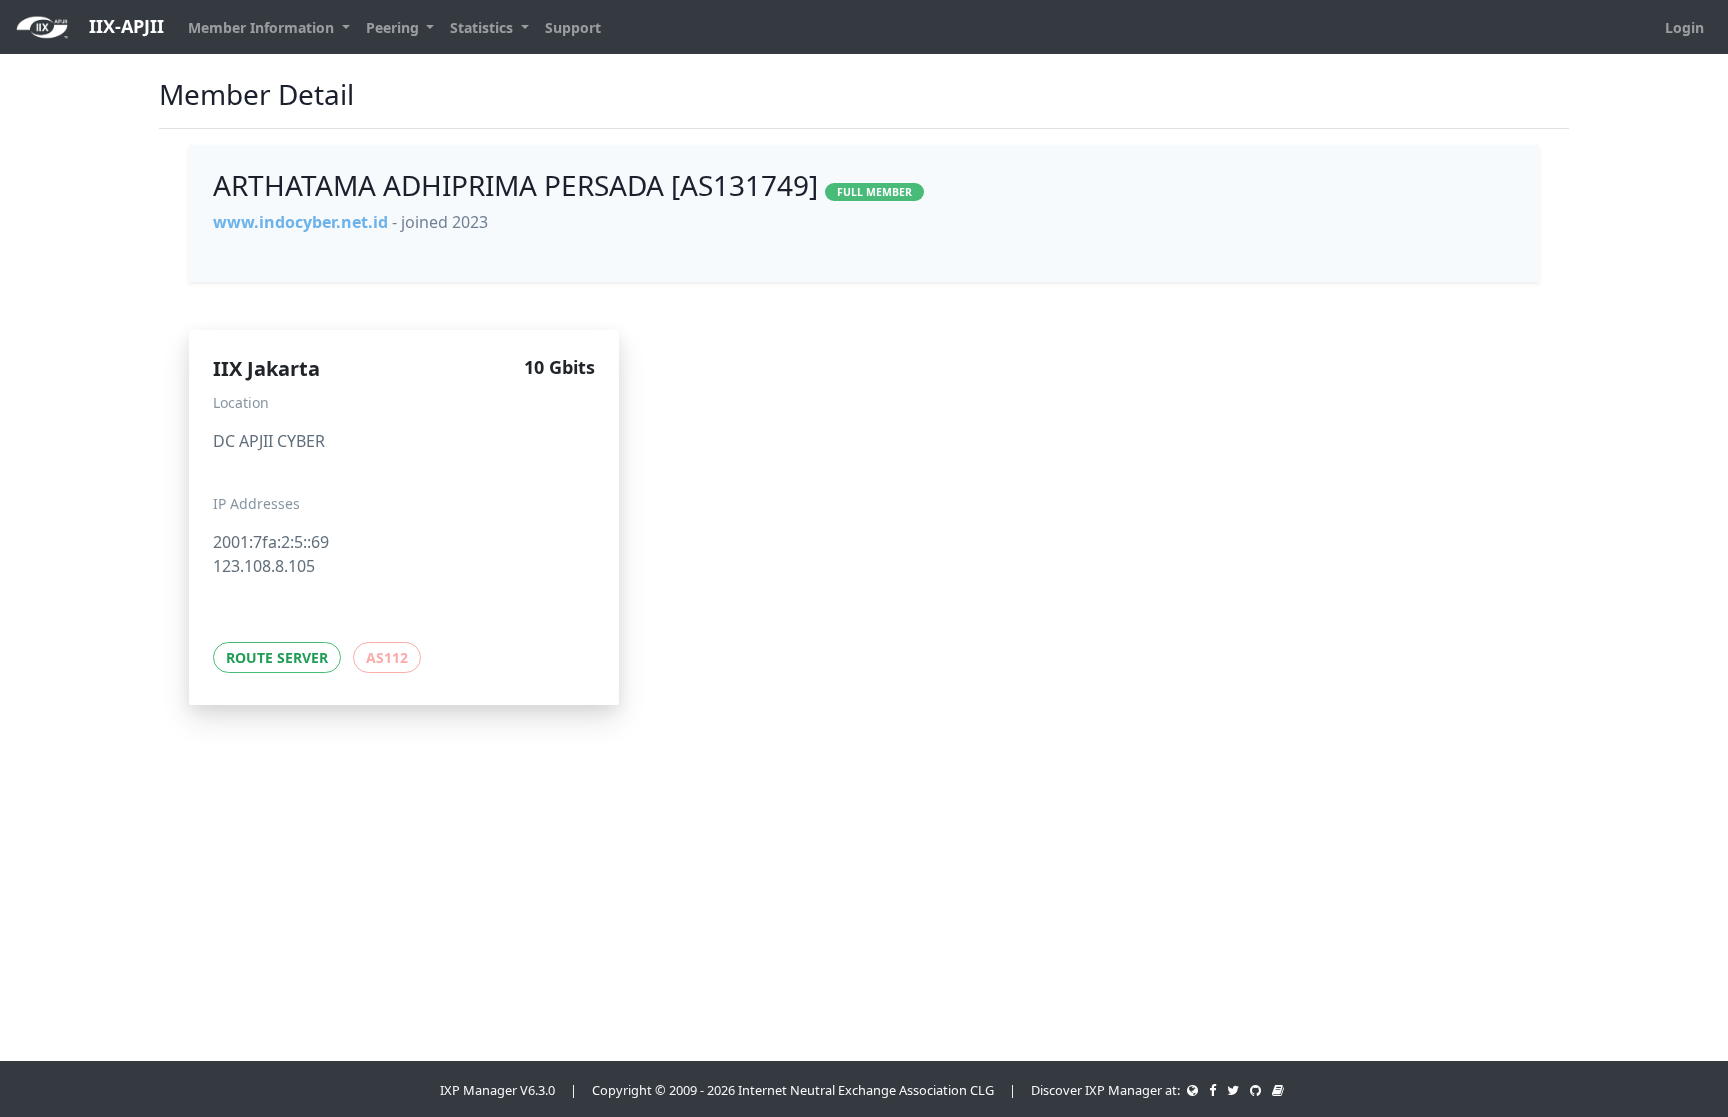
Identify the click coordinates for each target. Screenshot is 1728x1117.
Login (1684, 27)
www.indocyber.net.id (300, 222)
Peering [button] (394, 27)
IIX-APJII (124, 26)
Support (573, 27)
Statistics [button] (483, 27)
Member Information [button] (263, 27)
